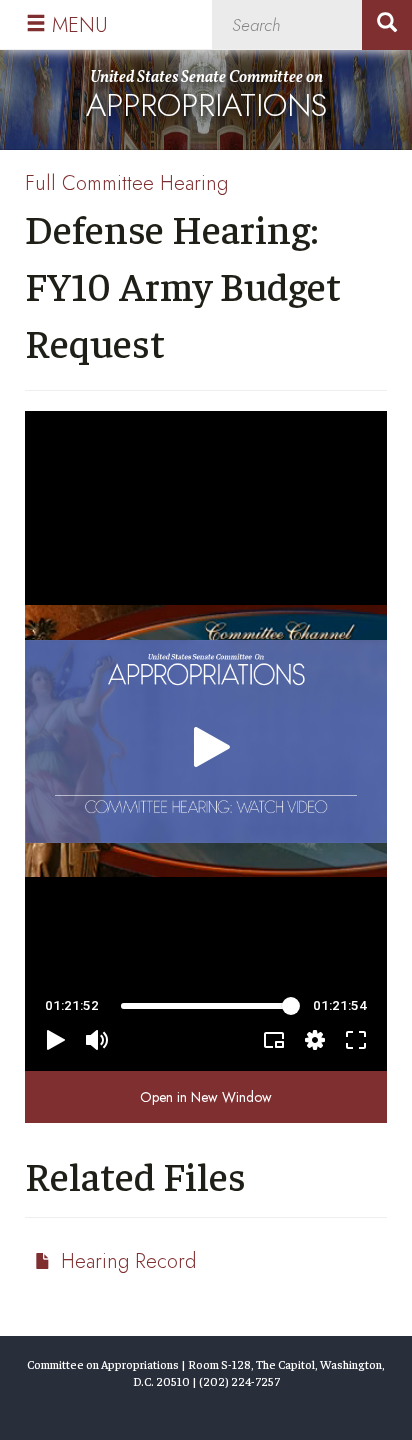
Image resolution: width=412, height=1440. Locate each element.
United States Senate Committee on (206, 97)
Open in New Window (206, 1097)
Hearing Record (128, 1261)
